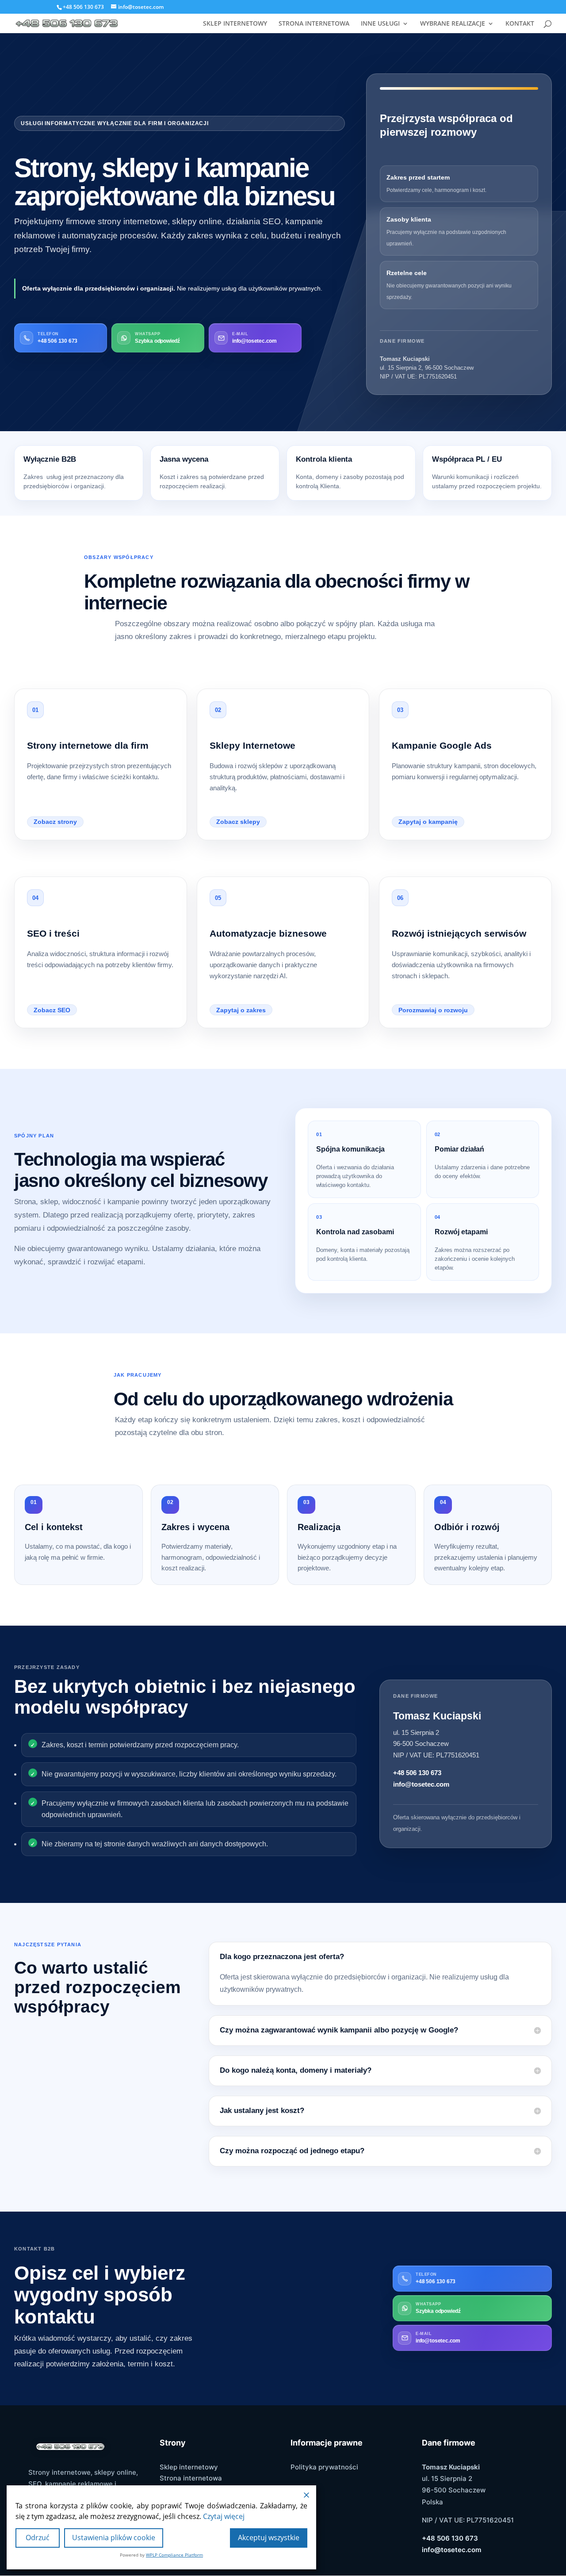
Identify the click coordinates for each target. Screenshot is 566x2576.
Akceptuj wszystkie (269, 2538)
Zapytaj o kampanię (428, 822)
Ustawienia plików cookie (114, 2538)
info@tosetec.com (421, 1784)
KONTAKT (520, 24)
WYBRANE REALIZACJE (453, 24)
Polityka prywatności (324, 2467)
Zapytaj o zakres (241, 1010)
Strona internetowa (191, 2478)
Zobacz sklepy (238, 822)
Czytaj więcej (224, 2516)
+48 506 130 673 (417, 1773)
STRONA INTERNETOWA (314, 24)
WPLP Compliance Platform (174, 2555)
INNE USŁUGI (380, 24)
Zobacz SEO (52, 1010)
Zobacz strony (55, 822)
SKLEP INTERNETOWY (235, 24)
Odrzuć (38, 2538)
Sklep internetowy (189, 2467)
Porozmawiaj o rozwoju (433, 1010)
